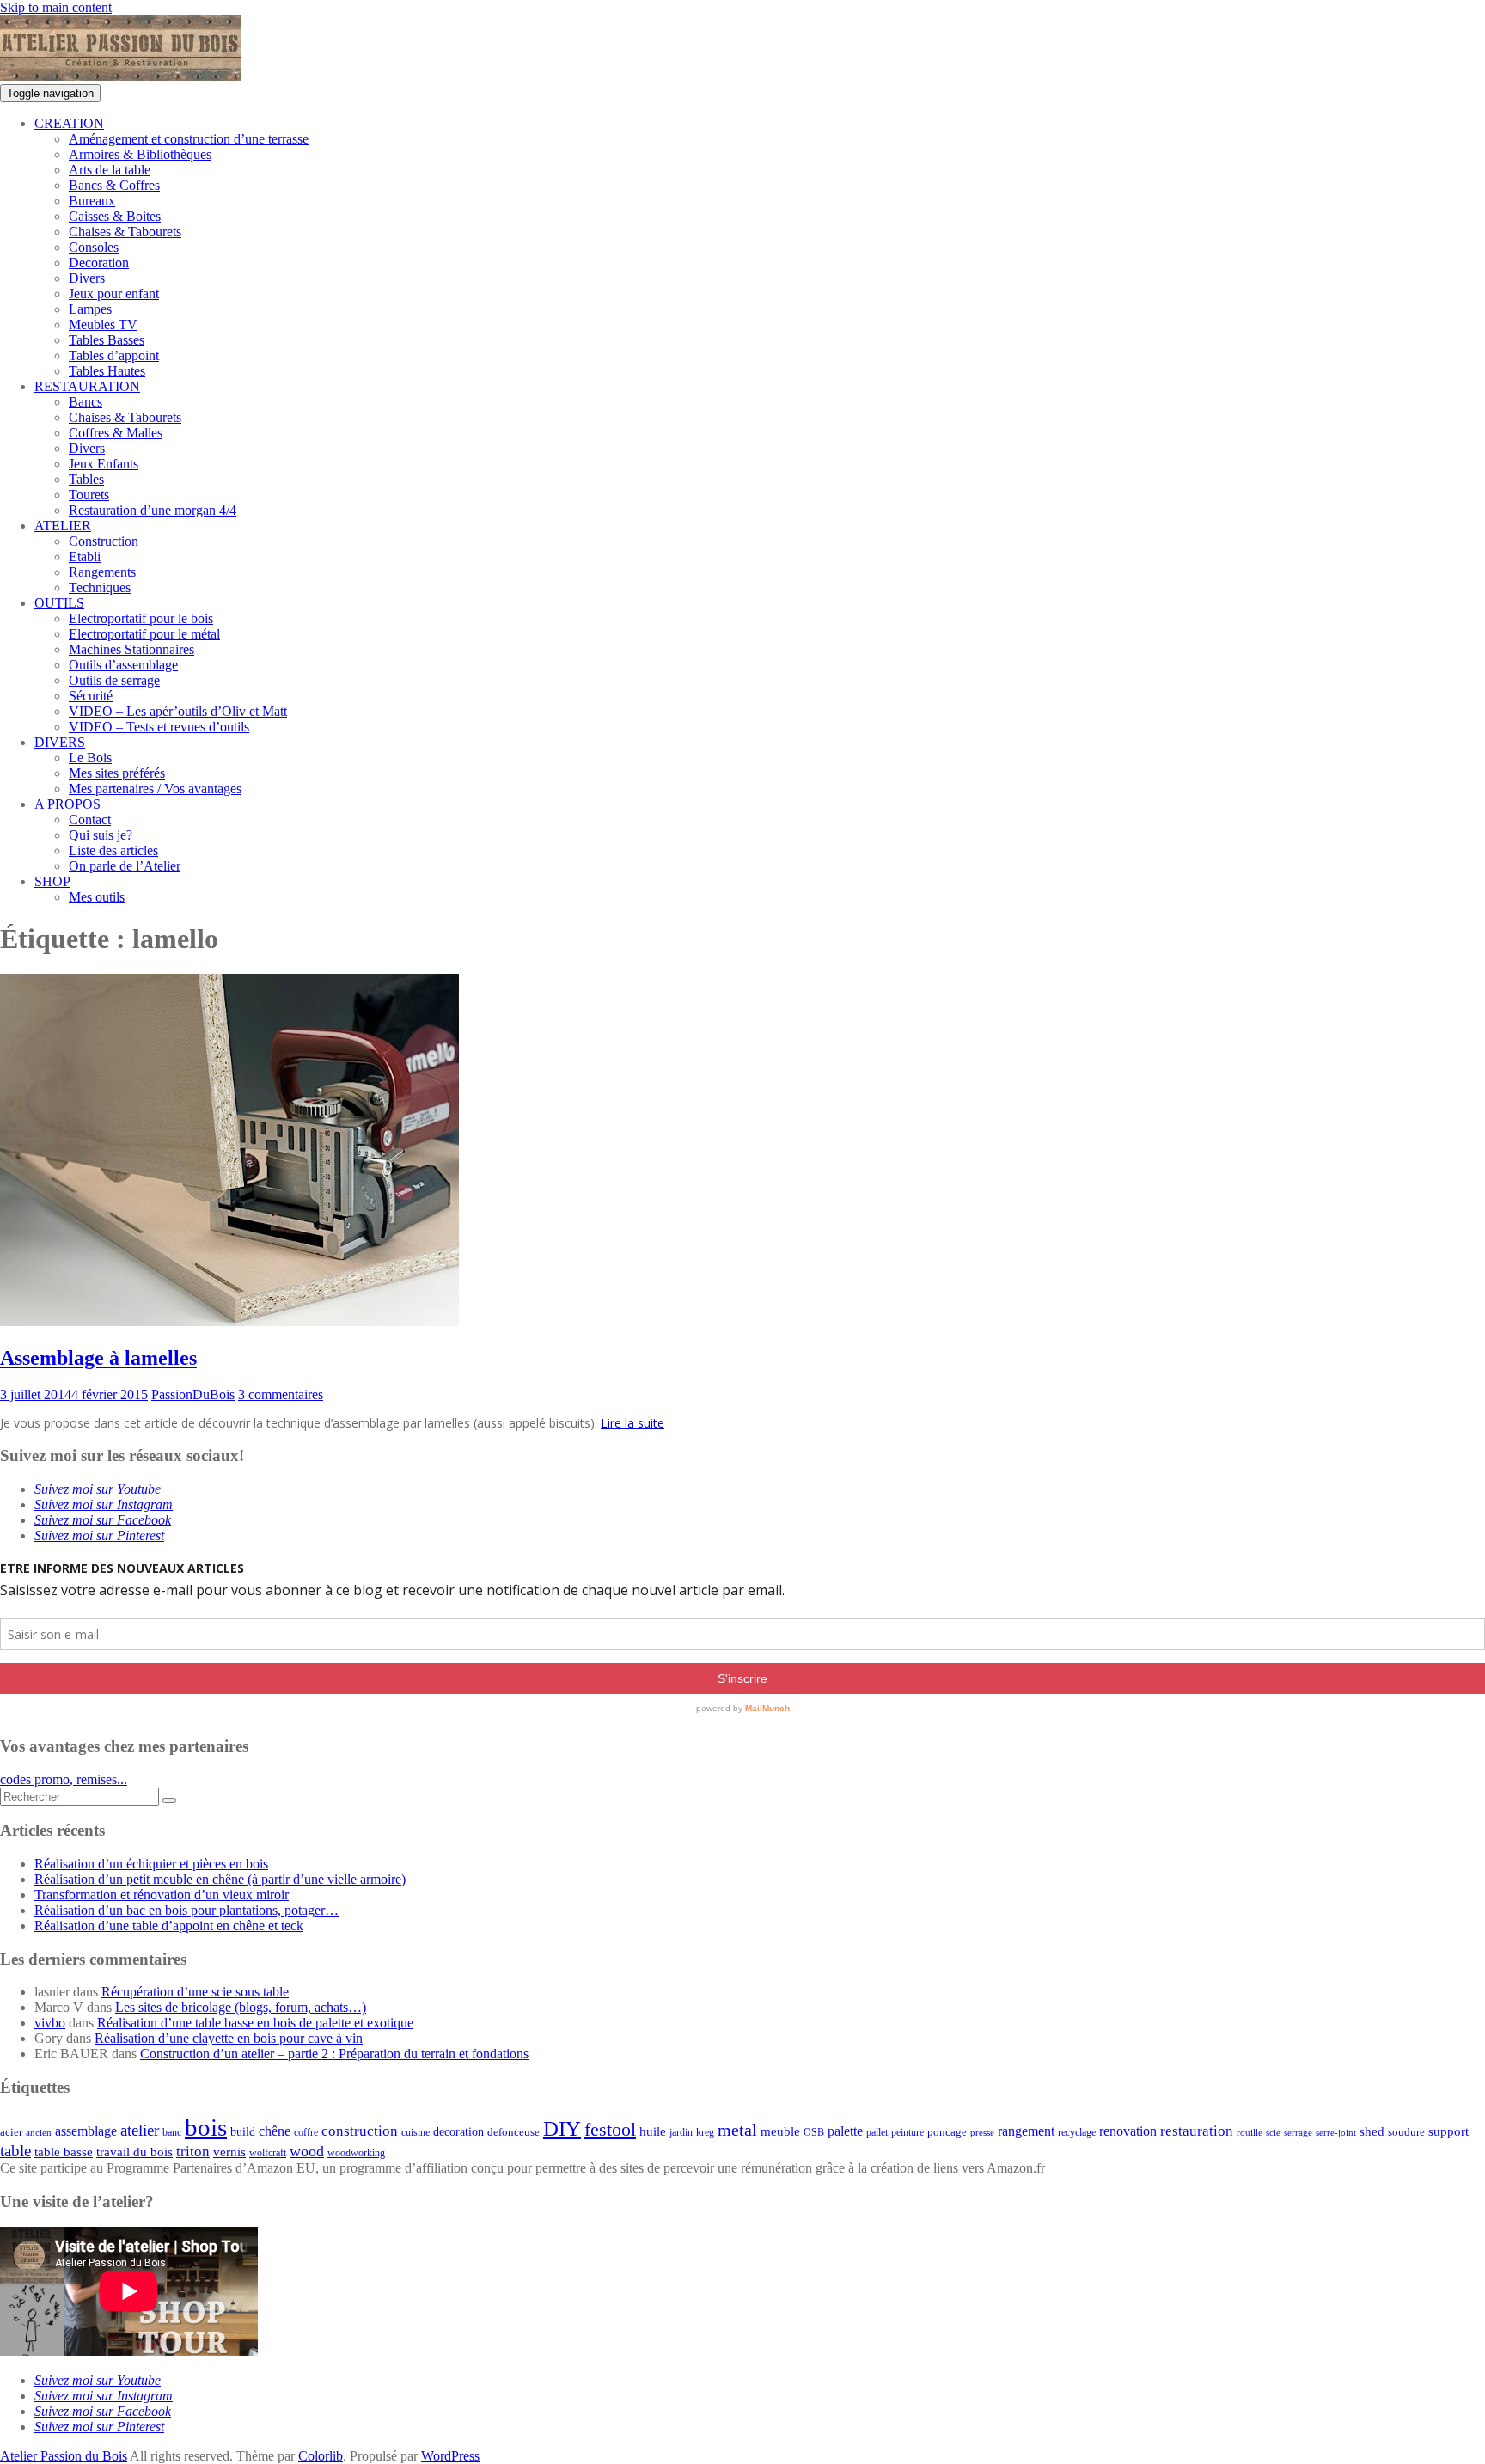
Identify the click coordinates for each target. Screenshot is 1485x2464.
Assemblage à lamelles (98, 1358)
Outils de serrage (114, 680)
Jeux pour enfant (114, 293)
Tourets (89, 495)
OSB (814, 2133)
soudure (1406, 2132)
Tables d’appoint (114, 355)
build (243, 2132)
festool (610, 2129)
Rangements (102, 572)
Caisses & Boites (115, 216)
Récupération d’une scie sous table (195, 1992)
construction (360, 2131)
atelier (140, 2130)
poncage (947, 2132)
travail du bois (134, 2152)
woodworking (356, 2153)
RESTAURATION (87, 386)
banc (172, 2133)
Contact (90, 819)
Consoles (94, 247)
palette (845, 2131)
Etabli (85, 556)
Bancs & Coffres (114, 185)
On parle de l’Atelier (125, 866)
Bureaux (92, 201)
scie (1273, 2133)
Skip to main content (56, 7)
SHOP (52, 881)
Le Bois (90, 758)
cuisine (416, 2132)
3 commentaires (281, 1394)
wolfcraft (268, 2153)
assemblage (86, 2131)
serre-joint (1336, 2133)
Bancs (86, 402)
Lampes (90, 309)
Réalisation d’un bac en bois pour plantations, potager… (186, 1910)
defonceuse (513, 2132)
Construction (104, 541)
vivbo (50, 2023)
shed (1372, 2131)
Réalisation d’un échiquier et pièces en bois (151, 1864)
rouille (1250, 2133)
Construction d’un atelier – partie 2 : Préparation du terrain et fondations (334, 2054)
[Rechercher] (169, 1801)
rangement (1026, 2131)
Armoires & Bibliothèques (140, 154)
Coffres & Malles (116, 433)
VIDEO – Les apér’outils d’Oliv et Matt (178, 711)
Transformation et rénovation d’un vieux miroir (162, 1895)
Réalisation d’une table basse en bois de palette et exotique (255, 2023)
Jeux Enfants (104, 464)
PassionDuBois (193, 1394)
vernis (229, 2152)
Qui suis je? (101, 835)
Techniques (100, 587)
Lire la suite (632, 1423)
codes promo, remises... (64, 1779)
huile (653, 2131)
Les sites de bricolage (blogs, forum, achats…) (241, 2007)
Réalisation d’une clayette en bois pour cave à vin (229, 2038)
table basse (64, 2152)
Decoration (99, 263)
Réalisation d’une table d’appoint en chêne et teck (169, 1926)
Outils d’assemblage (123, 665)
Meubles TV (103, 324)
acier (11, 2132)
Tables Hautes (107, 371)
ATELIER (63, 526)
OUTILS (59, 603)
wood (307, 2151)
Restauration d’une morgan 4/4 (153, 510)
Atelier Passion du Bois (64, 2456)
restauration (1197, 2131)
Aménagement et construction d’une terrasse (189, 139)
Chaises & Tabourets (125, 232)
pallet (877, 2132)
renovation (1128, 2131)
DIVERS (60, 742)
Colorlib (321, 2456)
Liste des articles (113, 850)
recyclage (1077, 2132)
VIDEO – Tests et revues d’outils (159, 727)
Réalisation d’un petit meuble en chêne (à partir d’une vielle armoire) (220, 1879)
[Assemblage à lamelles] (229, 1321)
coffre (306, 2133)
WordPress (450, 2456)
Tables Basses (107, 340)
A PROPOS (67, 804)
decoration (458, 2132)
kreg (705, 2132)
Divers (87, 278)
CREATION (69, 123)
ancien (39, 2133)
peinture (907, 2133)
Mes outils (97, 897)
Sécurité (91, 696)
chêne (275, 2131)
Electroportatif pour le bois (141, 618)
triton (193, 2152)
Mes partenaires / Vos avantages (155, 789)
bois (206, 2127)
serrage (1298, 2133)
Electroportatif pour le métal (144, 634)
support (1448, 2131)
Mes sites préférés (117, 773)
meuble (780, 2131)
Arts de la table (110, 170)
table (15, 2151)
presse (982, 2133)
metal (737, 2130)
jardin (681, 2133)
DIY (562, 2128)
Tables (86, 479)
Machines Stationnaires (131, 649)
